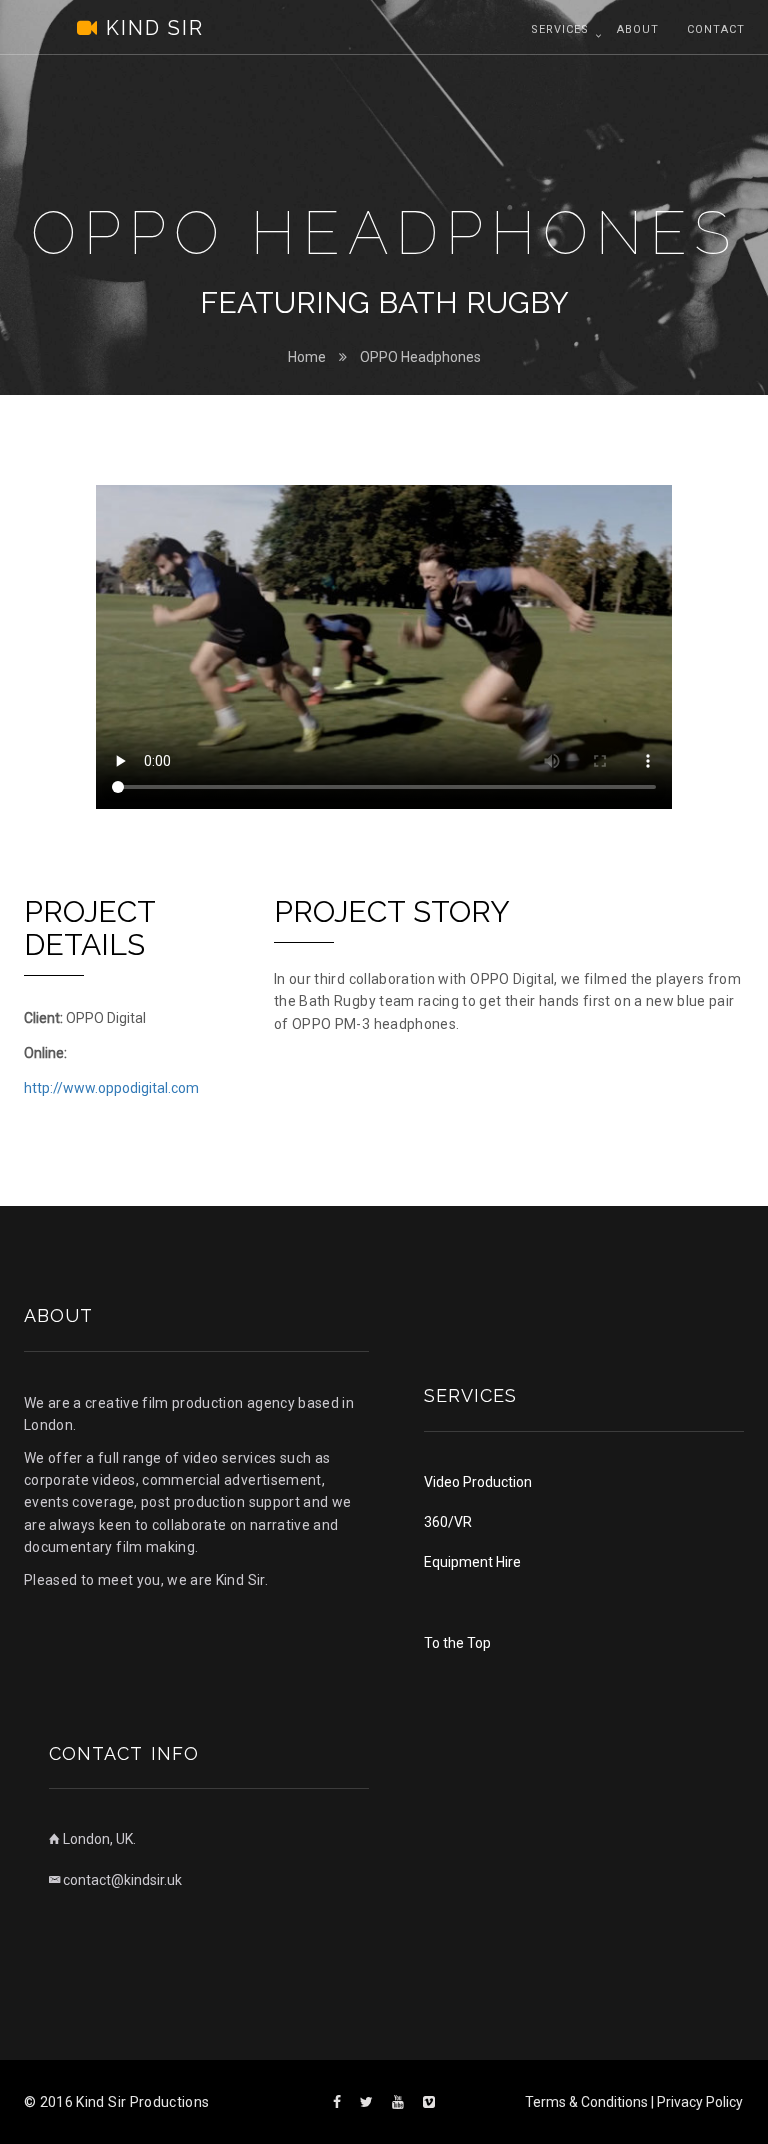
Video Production (478, 1482)
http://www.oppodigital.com (111, 1088)
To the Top (457, 1643)
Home (307, 357)
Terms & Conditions (586, 2102)
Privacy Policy (700, 2102)
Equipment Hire (472, 1562)
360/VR (448, 1522)
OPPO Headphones (420, 357)
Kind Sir (130, 28)
